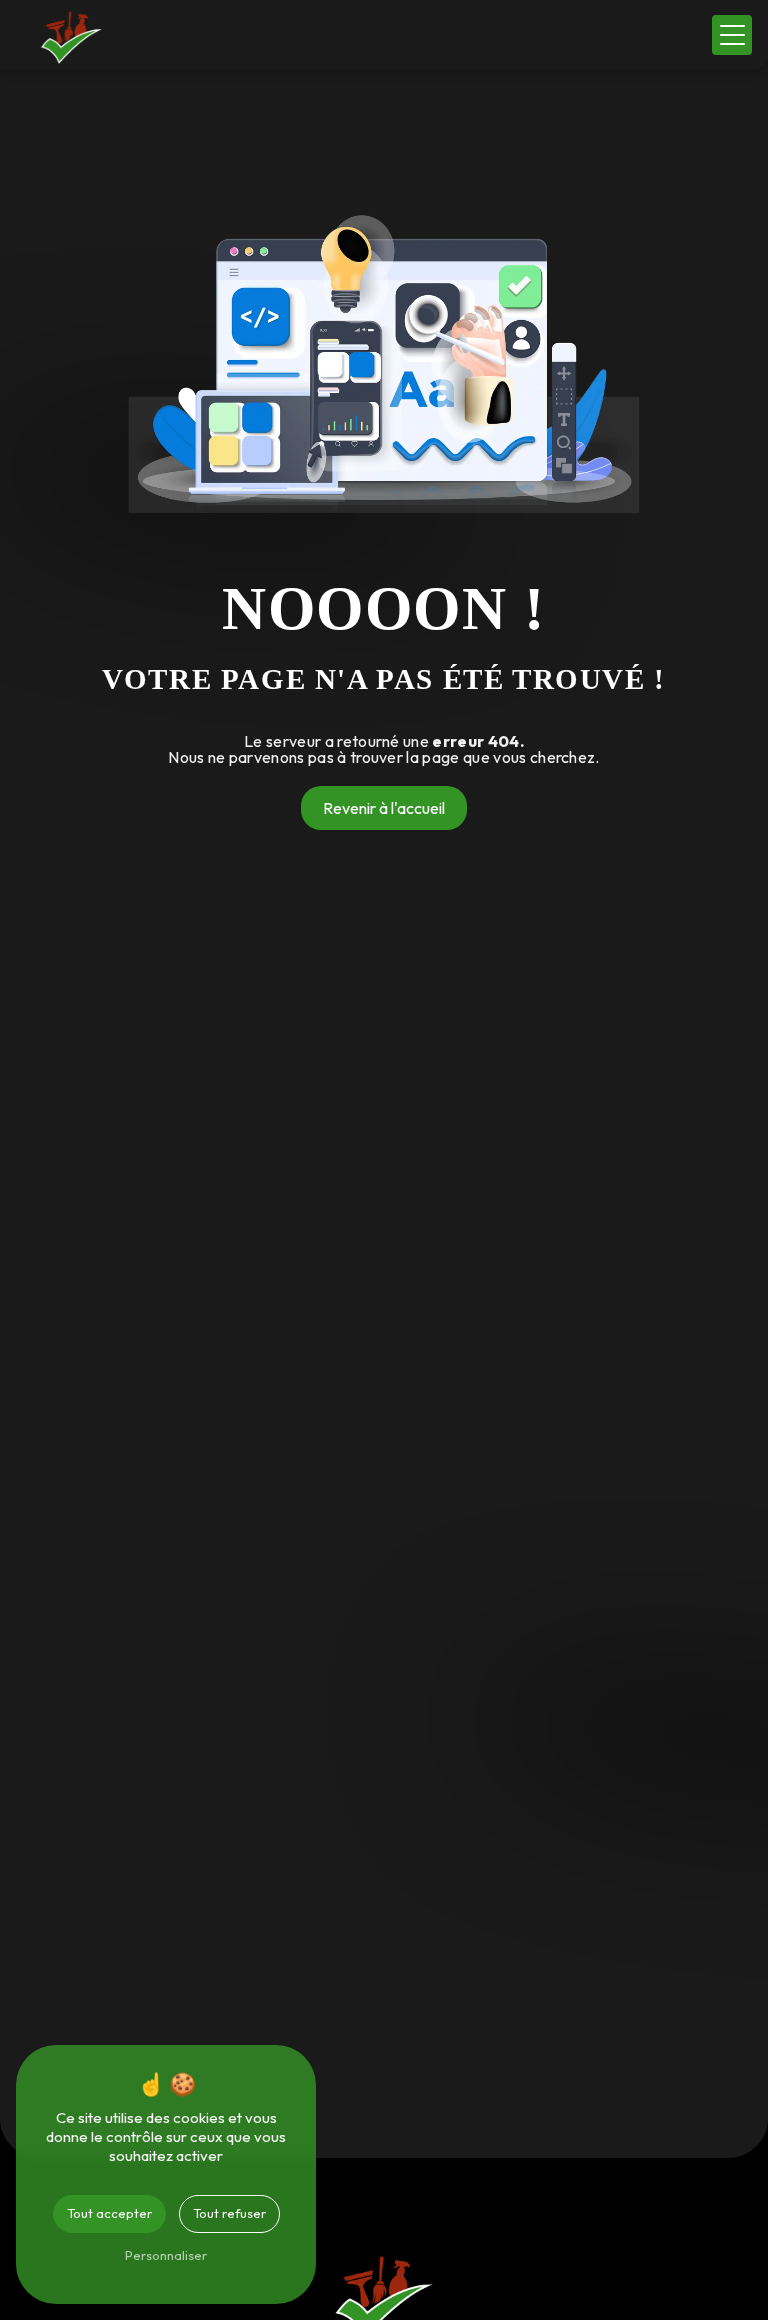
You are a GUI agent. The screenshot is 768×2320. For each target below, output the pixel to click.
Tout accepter (109, 2213)
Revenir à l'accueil (384, 808)
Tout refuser (229, 2213)
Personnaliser (166, 2255)
